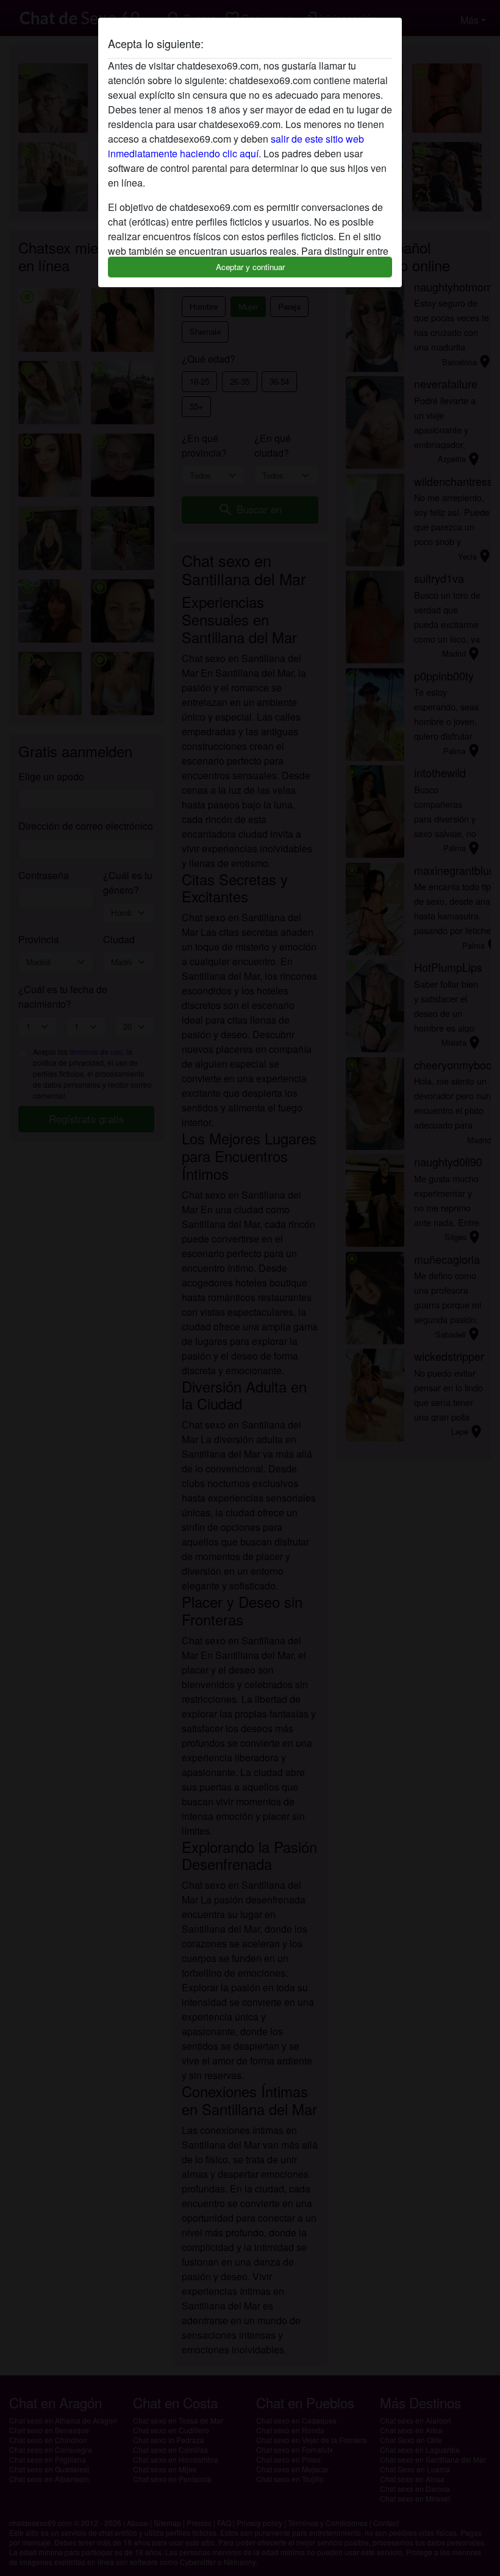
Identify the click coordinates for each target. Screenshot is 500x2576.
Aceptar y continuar (250, 267)
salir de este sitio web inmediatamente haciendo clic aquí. (236, 146)
